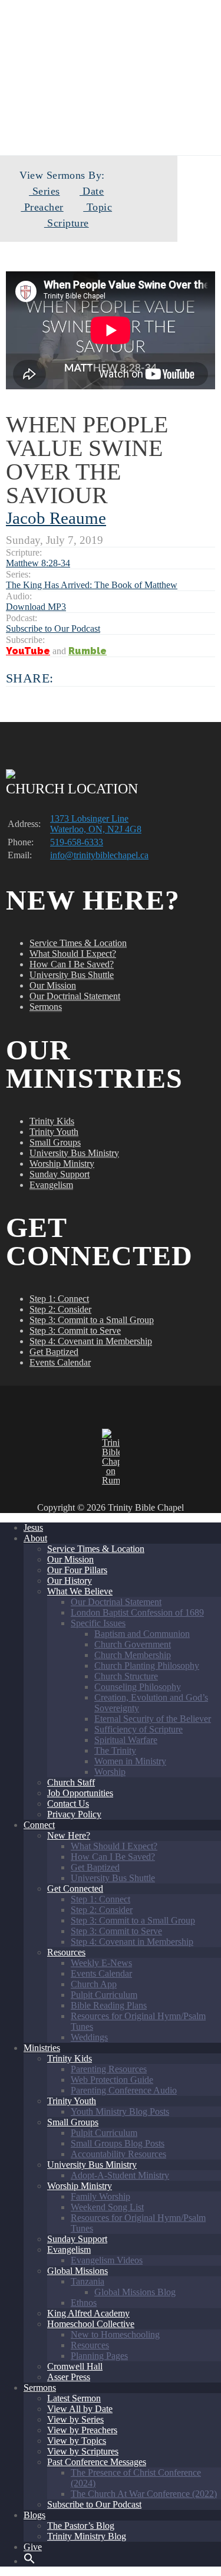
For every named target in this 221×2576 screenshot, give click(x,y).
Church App (94, 1984)
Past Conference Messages (97, 2462)
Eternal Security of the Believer (153, 1719)
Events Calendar (60, 1362)
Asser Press (69, 2377)
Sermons (46, 1007)
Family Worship (100, 2196)
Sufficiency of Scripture (138, 1729)
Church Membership (133, 1655)
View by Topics (77, 2441)
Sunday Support (60, 1174)
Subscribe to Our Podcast (53, 629)
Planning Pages (99, 2356)
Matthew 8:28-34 (38, 563)
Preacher (42, 207)
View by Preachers (82, 2430)
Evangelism (51, 1185)
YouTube (28, 651)
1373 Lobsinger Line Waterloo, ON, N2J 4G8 (96, 824)
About (35, 1538)
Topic (98, 207)
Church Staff (71, 1782)
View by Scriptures (83, 2451)
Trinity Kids (52, 1121)
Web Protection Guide (112, 2080)
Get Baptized (54, 1352)
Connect (39, 1825)
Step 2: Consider (60, 1309)
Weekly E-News (101, 1963)
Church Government (133, 1644)
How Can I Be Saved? (72, 964)
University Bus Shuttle (72, 975)
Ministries (42, 2048)
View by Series (75, 2419)
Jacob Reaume (56, 518)
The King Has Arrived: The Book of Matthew (92, 585)
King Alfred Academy (88, 2313)
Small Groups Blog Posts (118, 2143)
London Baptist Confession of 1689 (137, 1612)
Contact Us (68, 1804)
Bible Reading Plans (109, 2005)
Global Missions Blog (135, 2292)
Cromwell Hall (75, 2366)
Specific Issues (98, 1623)
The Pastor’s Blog (81, 2526)
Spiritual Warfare (126, 1740)
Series (44, 191)
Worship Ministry (62, 1164)
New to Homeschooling (115, 2334)
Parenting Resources (109, 2069)
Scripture (66, 223)
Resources (66, 1952)
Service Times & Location (78, 943)
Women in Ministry (130, 1761)
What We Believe (80, 1591)
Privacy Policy (74, 1814)
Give (33, 2547)
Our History (70, 1581)
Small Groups (55, 1142)
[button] (29, 2561)
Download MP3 (36, 607)
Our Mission (53, 985)
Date (92, 191)
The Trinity (115, 1750)
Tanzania (88, 2281)
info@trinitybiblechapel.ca (99, 855)
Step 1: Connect (59, 1299)
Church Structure (126, 1676)
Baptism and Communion (142, 1634)
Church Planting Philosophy (147, 1666)
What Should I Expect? (73, 954)
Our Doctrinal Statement (75, 996)
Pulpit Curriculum (104, 1995)
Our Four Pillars (77, 1570)
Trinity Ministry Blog (87, 2536)
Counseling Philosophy (138, 1687)
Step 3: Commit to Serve (75, 1330)
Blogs (34, 2515)
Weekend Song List (107, 2207)
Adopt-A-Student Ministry (120, 2175)
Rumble (88, 651)
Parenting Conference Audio (124, 2090)
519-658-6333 (77, 842)
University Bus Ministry (74, 1153)
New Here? (69, 1835)
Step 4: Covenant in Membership (91, 1341)
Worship (110, 1772)
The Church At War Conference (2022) (144, 2494)
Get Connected (75, 1888)
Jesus (33, 1527)
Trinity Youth (54, 1132)
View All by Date (80, 2409)
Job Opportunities (80, 1793)
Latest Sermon (74, 2398)
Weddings (89, 2037)
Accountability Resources (118, 2154)
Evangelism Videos (107, 2260)
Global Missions (77, 2271)
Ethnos (84, 2303)
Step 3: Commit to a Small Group (92, 1320)
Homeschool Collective (91, 2324)
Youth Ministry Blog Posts (120, 2111)
